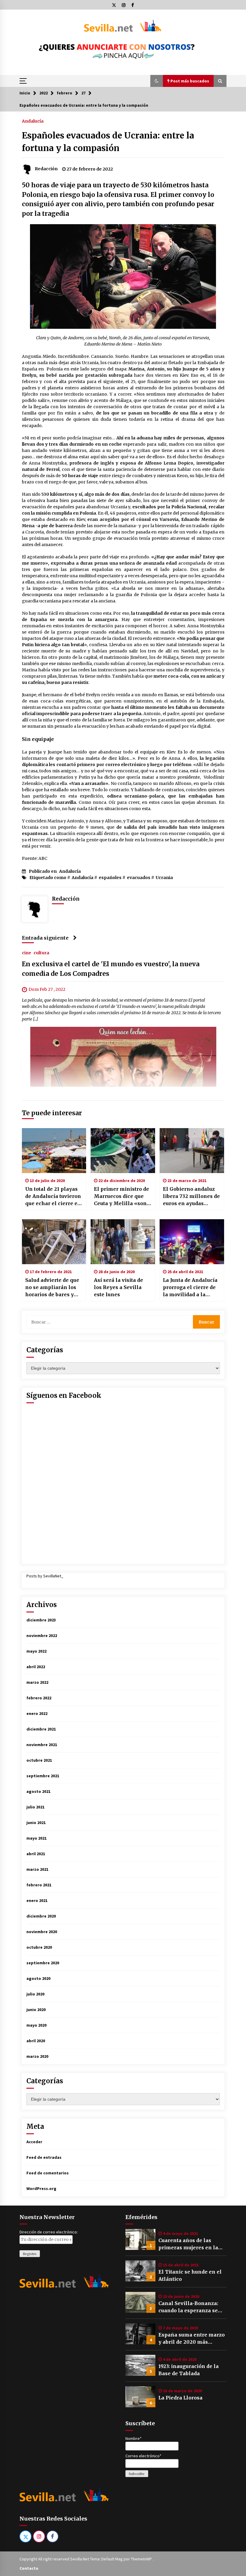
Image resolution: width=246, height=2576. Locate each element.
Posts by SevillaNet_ (45, 1576)
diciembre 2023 (41, 1620)
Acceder (34, 2142)
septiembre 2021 (43, 1776)
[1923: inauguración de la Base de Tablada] (140, 2365)
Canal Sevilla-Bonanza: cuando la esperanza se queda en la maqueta (188, 2307)
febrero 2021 (39, 1885)
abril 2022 (36, 1667)
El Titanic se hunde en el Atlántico (190, 2275)
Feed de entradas (44, 2157)
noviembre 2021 (42, 1745)
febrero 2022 (39, 1698)
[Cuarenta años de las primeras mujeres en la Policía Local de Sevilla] (140, 2239)
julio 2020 (35, 1994)
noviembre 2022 (42, 1636)
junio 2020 (36, 2010)
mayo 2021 (36, 1838)
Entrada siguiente (45, 938)
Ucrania (164, 878)
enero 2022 (37, 1713)
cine (27, 952)
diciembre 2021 (41, 1729)
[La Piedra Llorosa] (140, 2397)
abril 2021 (36, 1854)
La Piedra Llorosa (180, 2398)
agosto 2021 (38, 1791)
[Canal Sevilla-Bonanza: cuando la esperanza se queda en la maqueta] (140, 2302)
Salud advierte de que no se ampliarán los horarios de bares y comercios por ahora (52, 1288)
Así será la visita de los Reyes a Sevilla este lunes (118, 1287)
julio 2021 (35, 1807)
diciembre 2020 (41, 1916)
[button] (157, 81)
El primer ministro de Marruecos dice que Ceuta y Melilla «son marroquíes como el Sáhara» (121, 1196)
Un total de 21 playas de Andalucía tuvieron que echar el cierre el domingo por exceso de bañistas (53, 1196)
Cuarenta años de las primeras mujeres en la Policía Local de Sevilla (188, 2244)
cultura (41, 952)
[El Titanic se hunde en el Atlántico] (140, 2271)
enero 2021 (37, 1900)
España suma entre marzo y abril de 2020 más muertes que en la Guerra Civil (192, 2339)
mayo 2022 (36, 1651)
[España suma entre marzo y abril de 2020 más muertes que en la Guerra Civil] (140, 2334)
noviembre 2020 (42, 1932)
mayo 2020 (36, 2025)
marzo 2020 (37, 2056)
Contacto (29, 2568)
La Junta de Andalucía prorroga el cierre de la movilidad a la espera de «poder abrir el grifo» (192, 1288)
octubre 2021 (39, 1760)
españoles (110, 878)
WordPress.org (41, 2188)
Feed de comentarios (48, 2173)
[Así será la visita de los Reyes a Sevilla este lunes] (123, 1242)
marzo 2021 (37, 1869)
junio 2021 (36, 1823)
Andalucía (33, 121)
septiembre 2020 (43, 1963)
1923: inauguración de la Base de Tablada (189, 2370)
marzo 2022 (37, 1682)
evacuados (139, 878)
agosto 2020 (38, 1978)
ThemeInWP (142, 2559)
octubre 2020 (39, 1947)
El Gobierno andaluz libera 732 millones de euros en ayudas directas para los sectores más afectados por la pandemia (191, 1196)
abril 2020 (36, 2041)
